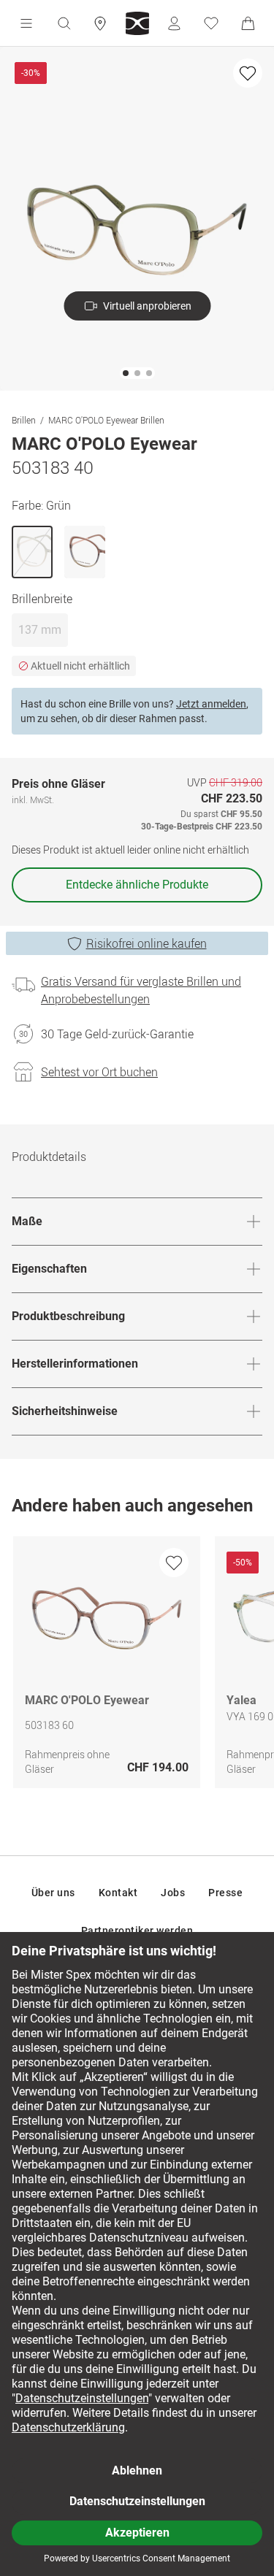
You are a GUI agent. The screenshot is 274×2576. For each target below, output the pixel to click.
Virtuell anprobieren (147, 306)
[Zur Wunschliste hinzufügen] (248, 73)
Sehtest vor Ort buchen (99, 1072)
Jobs (173, 1893)
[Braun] (85, 552)
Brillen (24, 420)
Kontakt (118, 1893)
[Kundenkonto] (174, 23)
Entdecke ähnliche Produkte (137, 885)
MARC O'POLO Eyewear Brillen (106, 420)
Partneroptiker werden (137, 1931)
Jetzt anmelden (211, 704)
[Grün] (32, 552)
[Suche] (64, 23)
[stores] (100, 23)
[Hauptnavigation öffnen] (26, 23)
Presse (225, 1893)
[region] (137, 1666)
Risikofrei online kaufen (146, 943)
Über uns (53, 1893)
